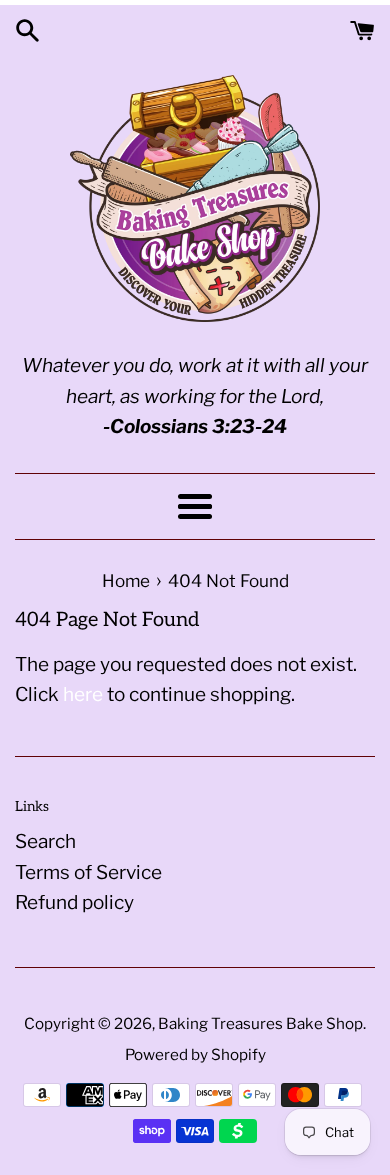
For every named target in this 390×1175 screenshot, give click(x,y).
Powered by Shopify (195, 1054)
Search (45, 841)
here (83, 694)
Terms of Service (88, 872)
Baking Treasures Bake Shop (260, 1023)
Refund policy (74, 902)
